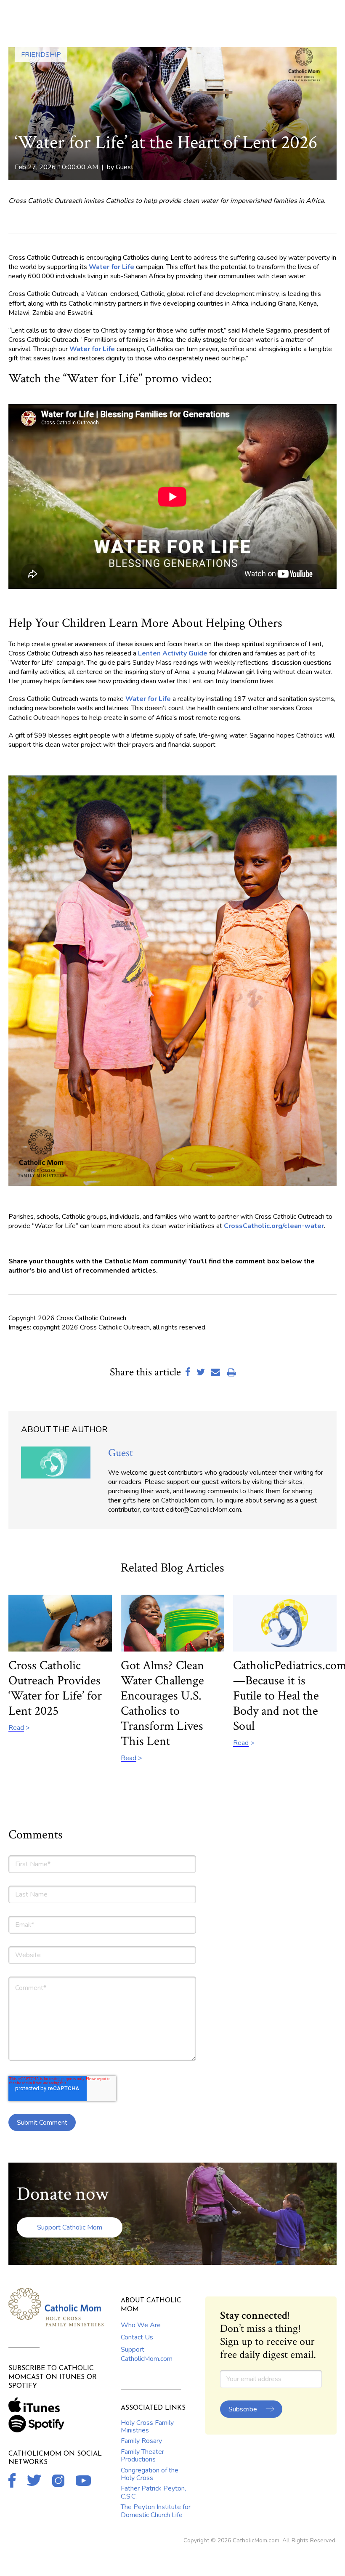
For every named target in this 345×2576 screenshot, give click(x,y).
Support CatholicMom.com (147, 2354)
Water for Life (92, 349)
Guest (125, 167)
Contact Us (137, 2337)
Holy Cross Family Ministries (147, 2427)
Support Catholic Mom (70, 2227)
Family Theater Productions (142, 2456)
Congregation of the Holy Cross (150, 2474)
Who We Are (141, 2325)
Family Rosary (141, 2441)
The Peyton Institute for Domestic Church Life (156, 2511)
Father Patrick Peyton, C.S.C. (153, 2492)
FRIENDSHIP (41, 55)
